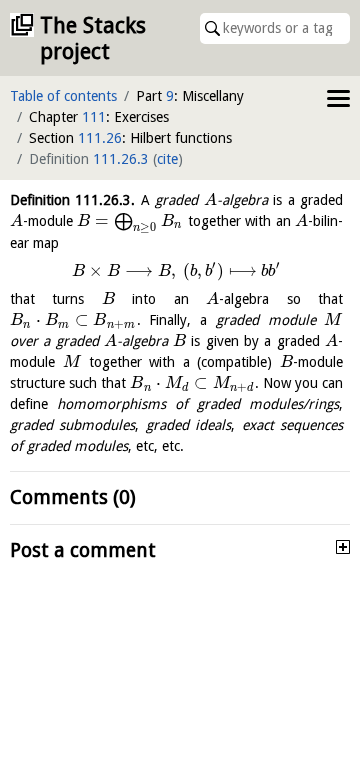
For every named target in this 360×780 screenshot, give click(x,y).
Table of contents (63, 96)
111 (94, 117)
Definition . (72, 200)
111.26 (100, 138)
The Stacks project (93, 38)
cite (167, 159)
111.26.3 (121, 159)
